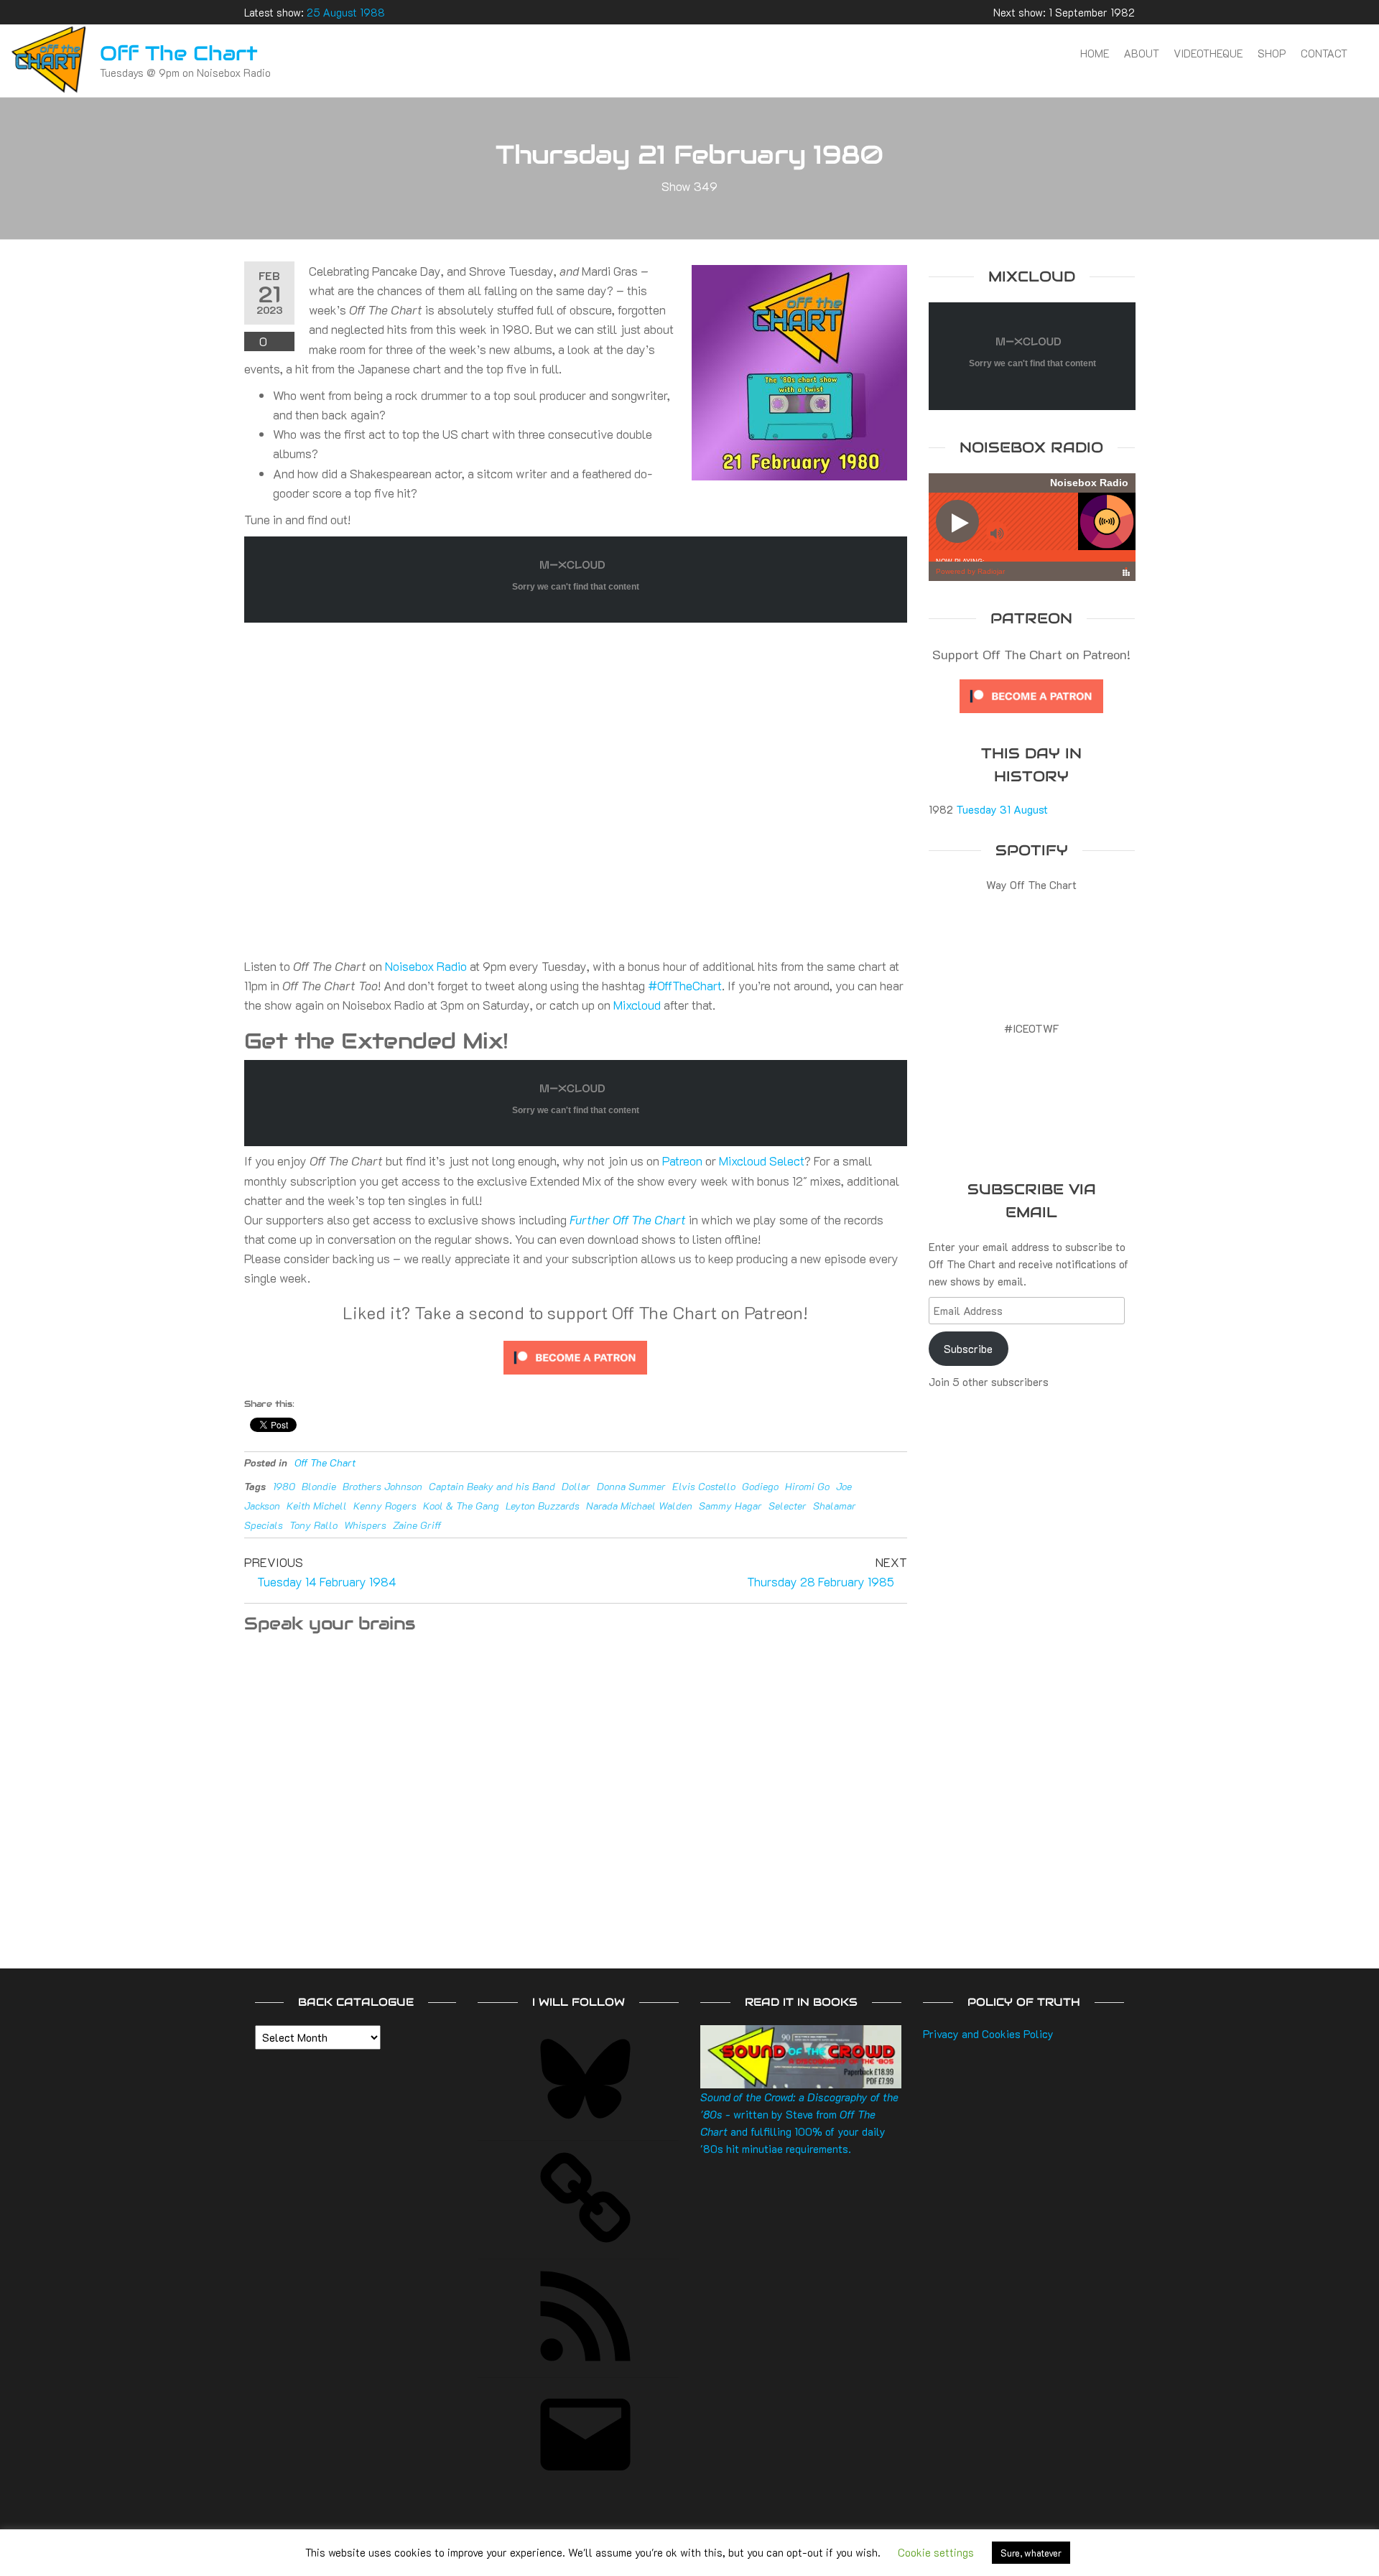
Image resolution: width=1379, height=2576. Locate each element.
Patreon (682, 1161)
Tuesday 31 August (1002, 809)
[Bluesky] (585, 2129)
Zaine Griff (417, 1525)
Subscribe (968, 1349)
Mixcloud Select (762, 1161)
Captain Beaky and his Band (492, 1486)
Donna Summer (631, 1486)
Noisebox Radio (426, 966)
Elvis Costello (704, 1486)
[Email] (585, 2484)
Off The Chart (179, 53)
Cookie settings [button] (936, 2552)
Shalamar (835, 1506)
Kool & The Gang (461, 1506)
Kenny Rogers (385, 1506)
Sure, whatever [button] (1031, 2553)
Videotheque (1208, 53)
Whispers (365, 1525)
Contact (1324, 53)
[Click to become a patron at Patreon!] (575, 1356)
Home (1095, 53)
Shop (1272, 53)
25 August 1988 (346, 12)
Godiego (760, 1486)
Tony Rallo (314, 1525)
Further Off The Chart (628, 1219)
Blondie (319, 1486)
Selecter (788, 1506)
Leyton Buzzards (543, 1506)
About (1142, 53)
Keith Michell (317, 1506)
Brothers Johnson (382, 1486)
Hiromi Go (807, 1486)
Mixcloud (637, 1005)
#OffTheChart (685, 985)
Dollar (576, 1486)
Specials (264, 1525)
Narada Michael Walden (639, 1506)
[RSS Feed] (585, 2366)
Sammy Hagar (730, 1506)
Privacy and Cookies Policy (988, 2034)
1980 (284, 1486)
